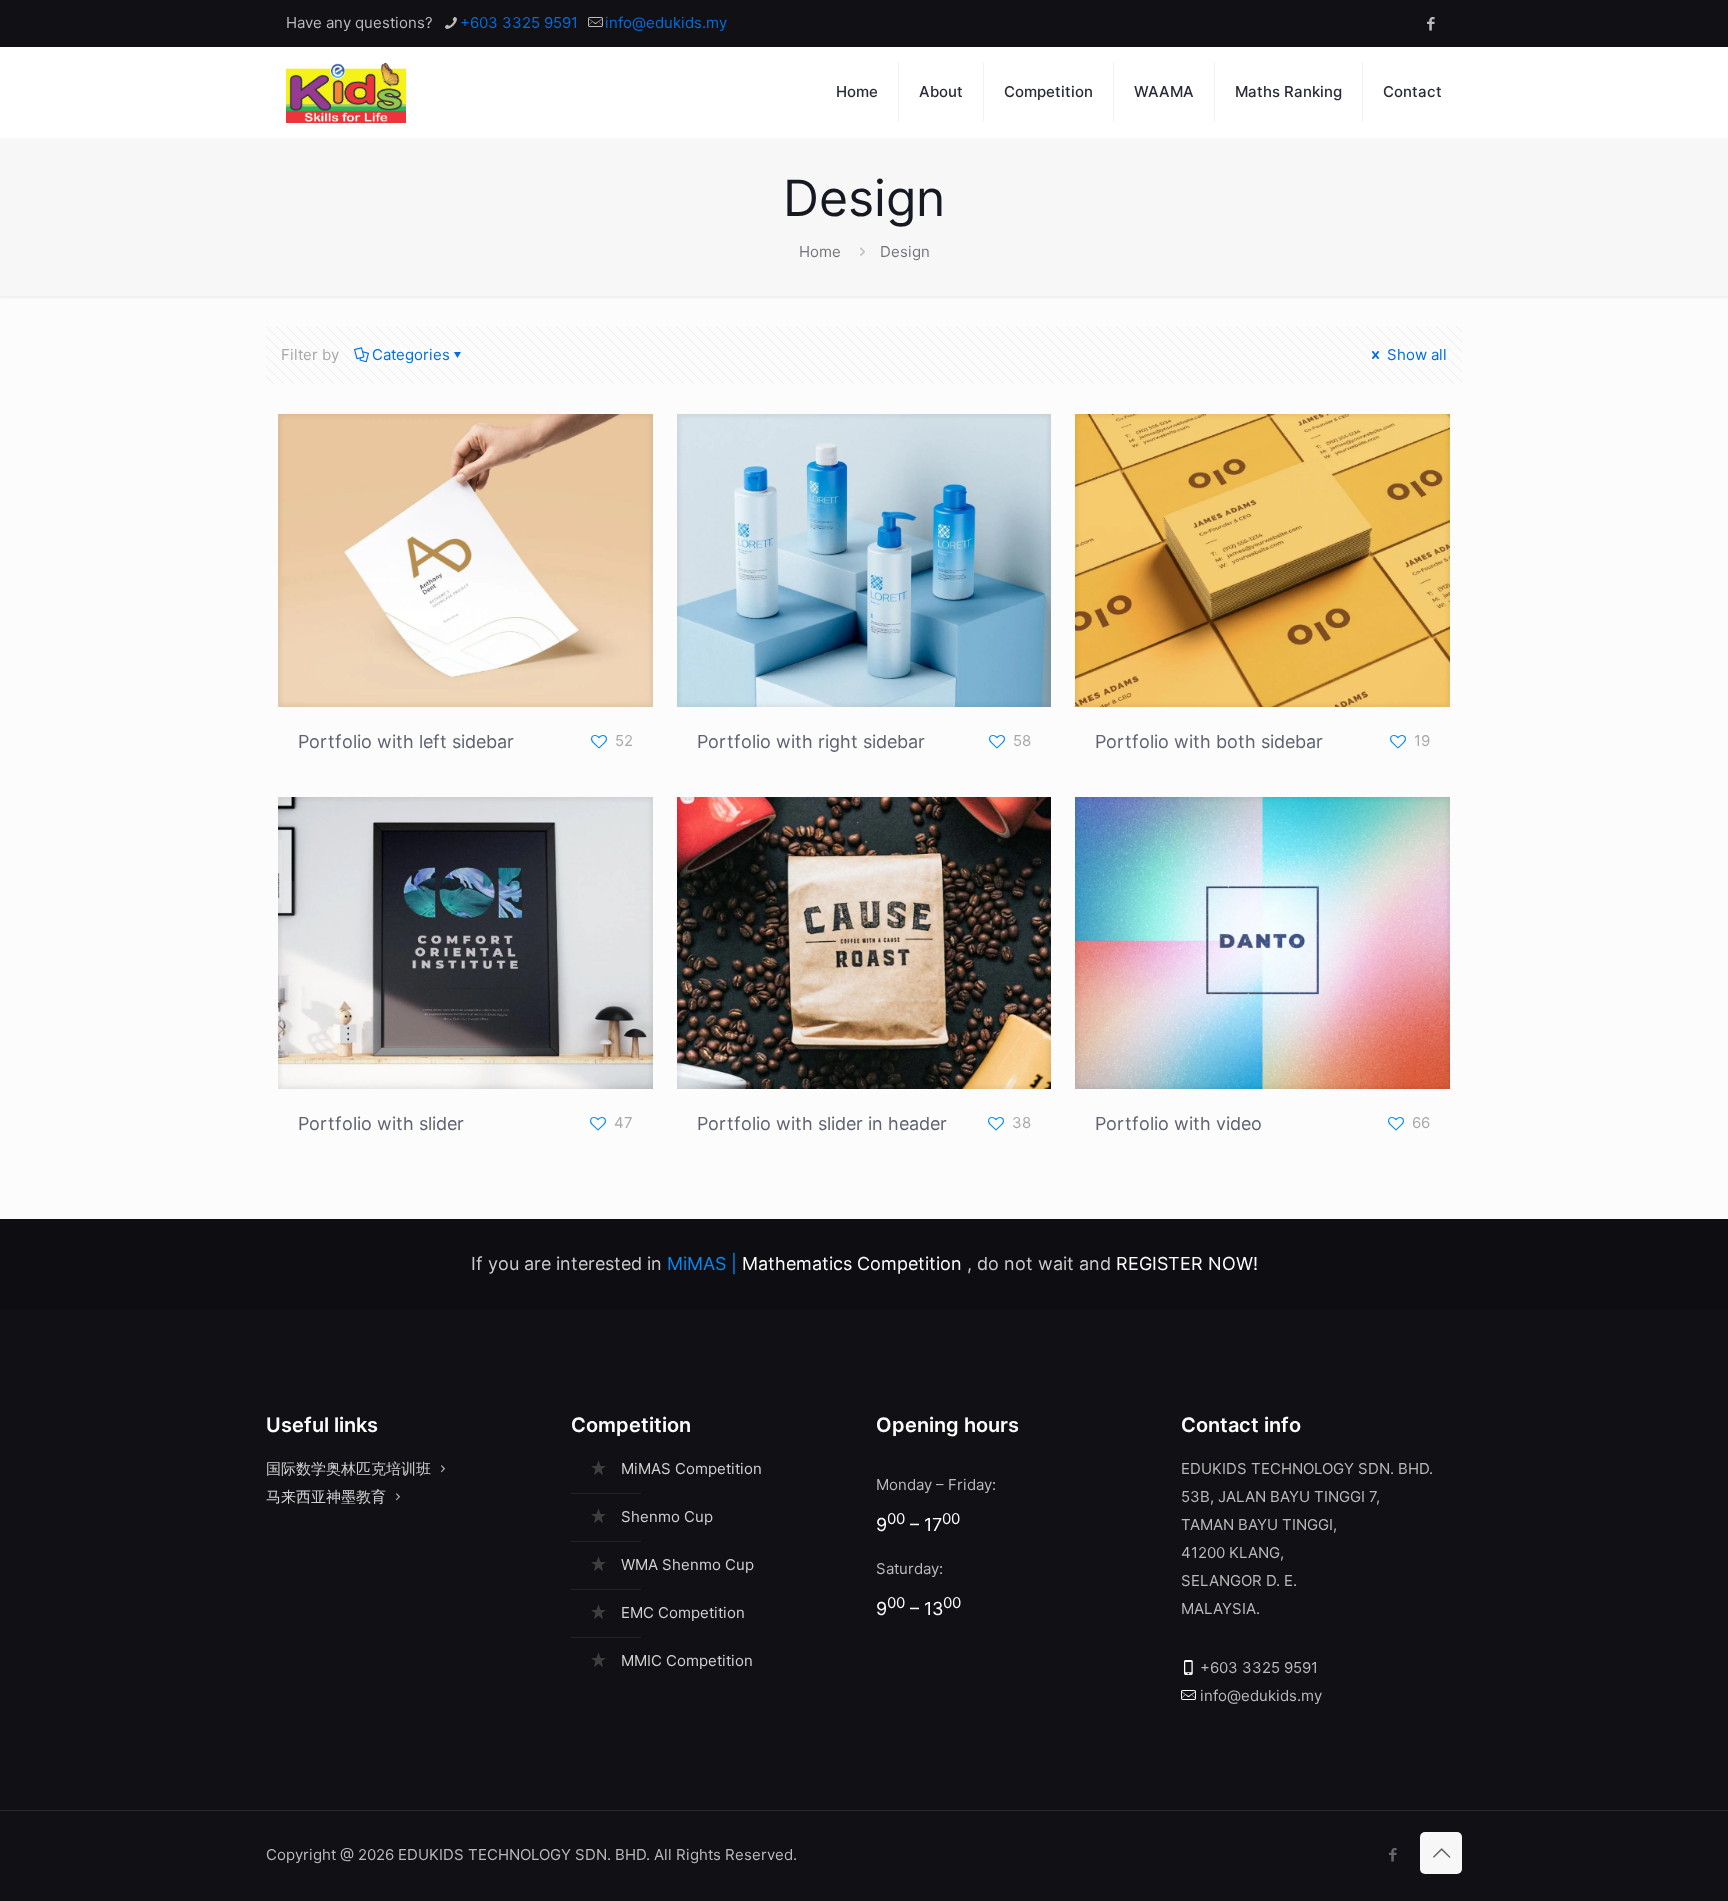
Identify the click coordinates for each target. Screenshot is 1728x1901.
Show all (1415, 354)
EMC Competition (683, 1612)
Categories (411, 354)
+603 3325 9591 (519, 22)
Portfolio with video (1178, 1123)
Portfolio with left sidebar (406, 741)
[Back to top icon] (1441, 1853)
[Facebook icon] (1430, 23)
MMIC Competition (687, 1660)
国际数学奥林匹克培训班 (348, 1468)
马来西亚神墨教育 (326, 1496)
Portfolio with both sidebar (1209, 741)
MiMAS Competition (691, 1468)
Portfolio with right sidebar (811, 741)
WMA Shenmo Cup (687, 1564)
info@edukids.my (666, 22)
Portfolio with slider (381, 1123)
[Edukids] (346, 92)
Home (820, 251)
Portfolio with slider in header (822, 1123)
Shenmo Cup (667, 1516)
